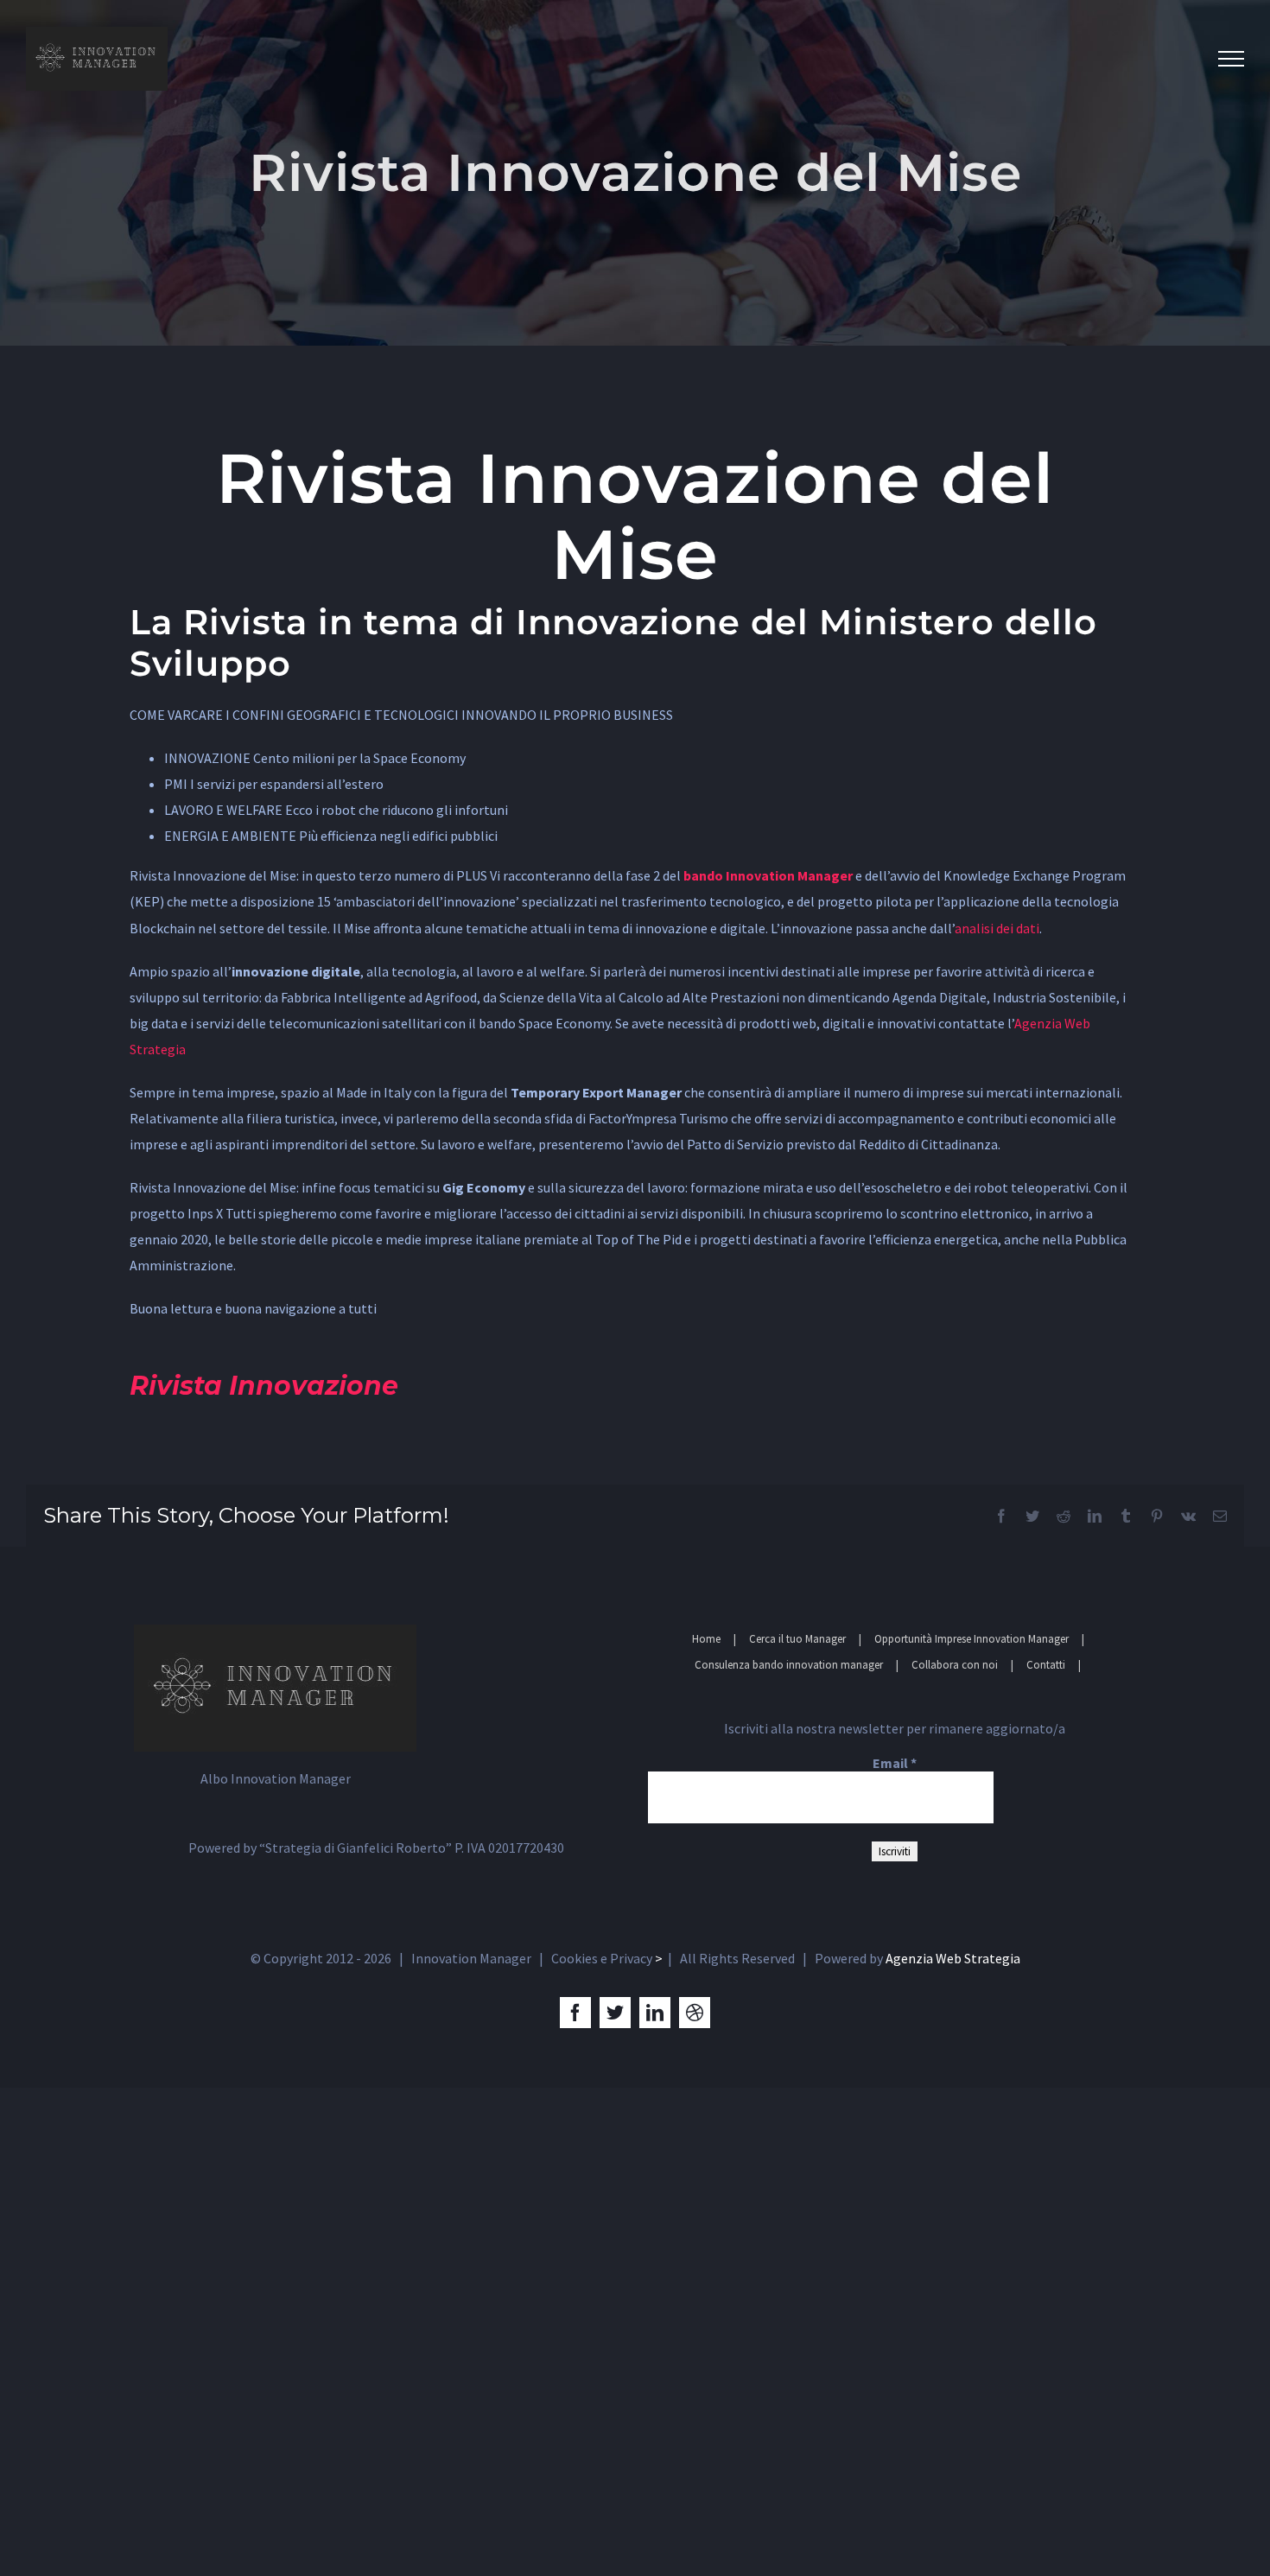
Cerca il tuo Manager (797, 1639)
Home (706, 1639)
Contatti (1046, 1665)
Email (895, 1763)
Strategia (158, 1049)
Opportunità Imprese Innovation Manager (972, 1639)
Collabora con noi (955, 1665)
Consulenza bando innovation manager (789, 1665)
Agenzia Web (1052, 1023)
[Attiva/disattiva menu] (1231, 59)
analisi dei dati (997, 928)
